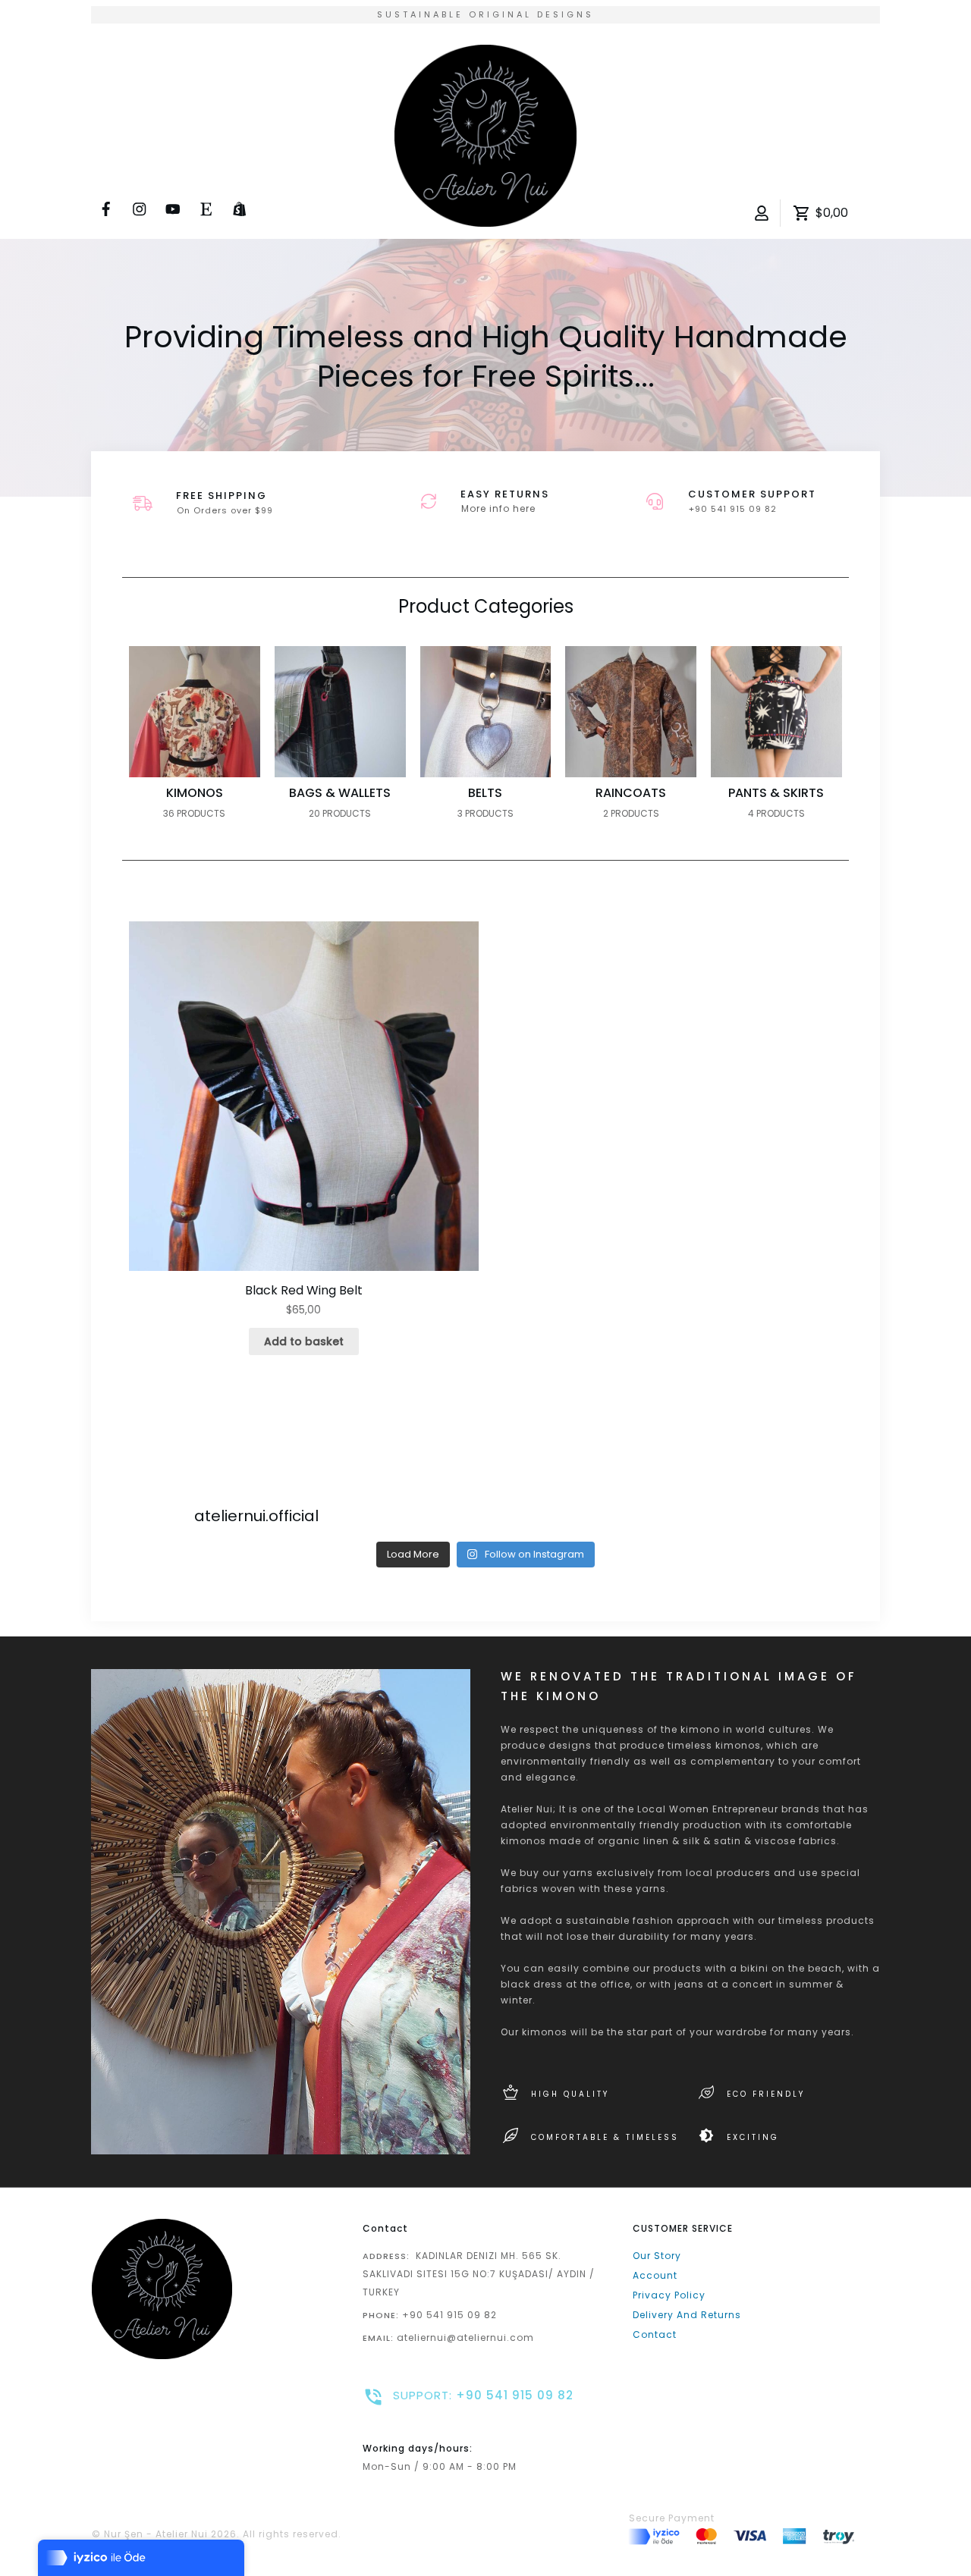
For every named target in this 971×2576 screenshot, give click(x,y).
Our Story (657, 2256)
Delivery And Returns (687, 2315)
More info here (498, 508)
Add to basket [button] (304, 1341)
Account (655, 2275)
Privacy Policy (669, 2295)
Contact (655, 2334)
